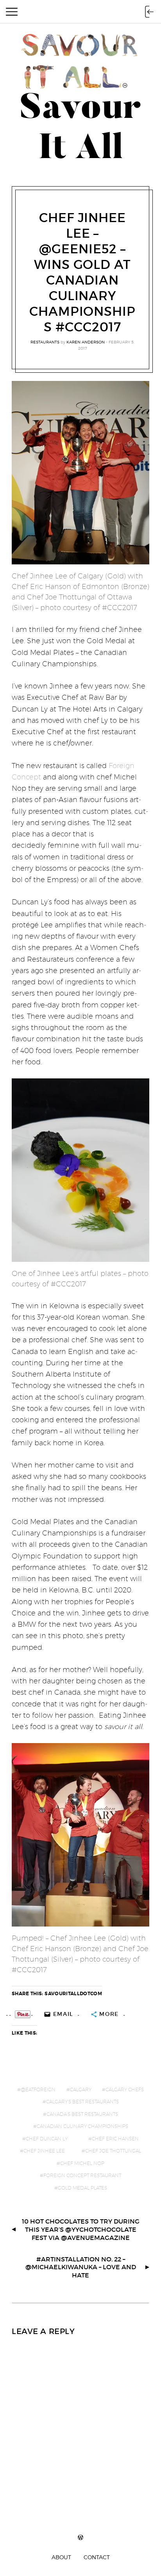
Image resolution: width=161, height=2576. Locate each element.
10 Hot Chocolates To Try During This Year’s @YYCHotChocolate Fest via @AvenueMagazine (81, 2229)
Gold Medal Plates (82, 2188)
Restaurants (45, 342)
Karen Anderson (86, 342)
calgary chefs (125, 2089)
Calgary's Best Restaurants (82, 2102)
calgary (81, 2089)
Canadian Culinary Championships (82, 2126)
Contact (97, 2557)
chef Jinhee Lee (44, 2151)
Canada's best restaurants (82, 2114)
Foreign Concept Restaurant (82, 2175)
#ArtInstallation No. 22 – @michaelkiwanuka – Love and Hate (81, 2267)
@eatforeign (38, 2089)
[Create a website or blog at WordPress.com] (80, 2538)
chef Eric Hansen (115, 2139)
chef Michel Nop (82, 2163)
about (61, 2557)
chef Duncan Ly (47, 2139)
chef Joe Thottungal (113, 2151)
